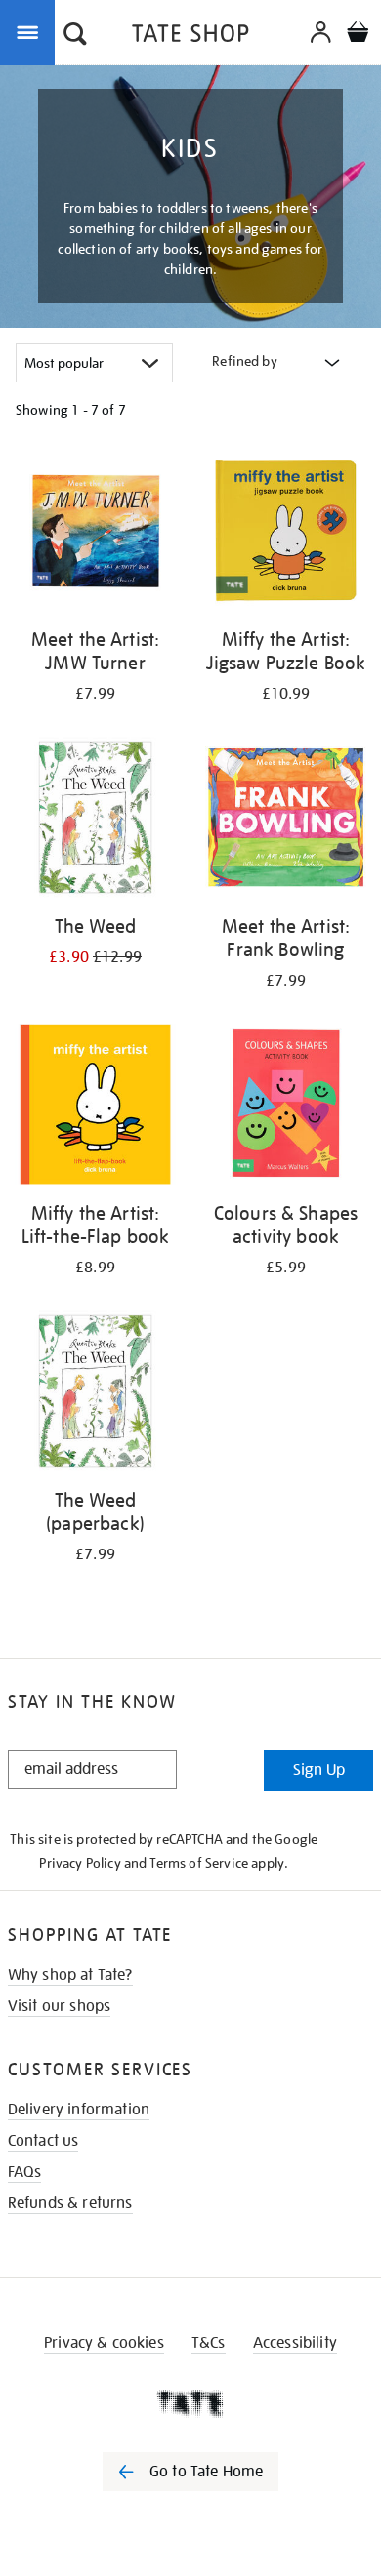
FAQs (25, 2172)
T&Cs (209, 2343)
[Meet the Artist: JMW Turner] (95, 534)
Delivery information (79, 2110)
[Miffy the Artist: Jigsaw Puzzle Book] (286, 534)
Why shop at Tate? (70, 1975)
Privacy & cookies (104, 2343)
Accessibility (295, 2343)
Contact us (43, 2141)
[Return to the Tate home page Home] (190, 37)
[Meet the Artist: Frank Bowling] (286, 821)
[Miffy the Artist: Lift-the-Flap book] (95, 1107)
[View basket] (358, 35)
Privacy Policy (80, 1863)
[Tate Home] (190, 2403)
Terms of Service (199, 1863)
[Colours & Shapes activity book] (286, 1107)
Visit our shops (59, 2006)
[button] (75, 36)
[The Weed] (95, 821)
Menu (31, 31)
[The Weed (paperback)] (95, 1394)
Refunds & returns (70, 2203)
